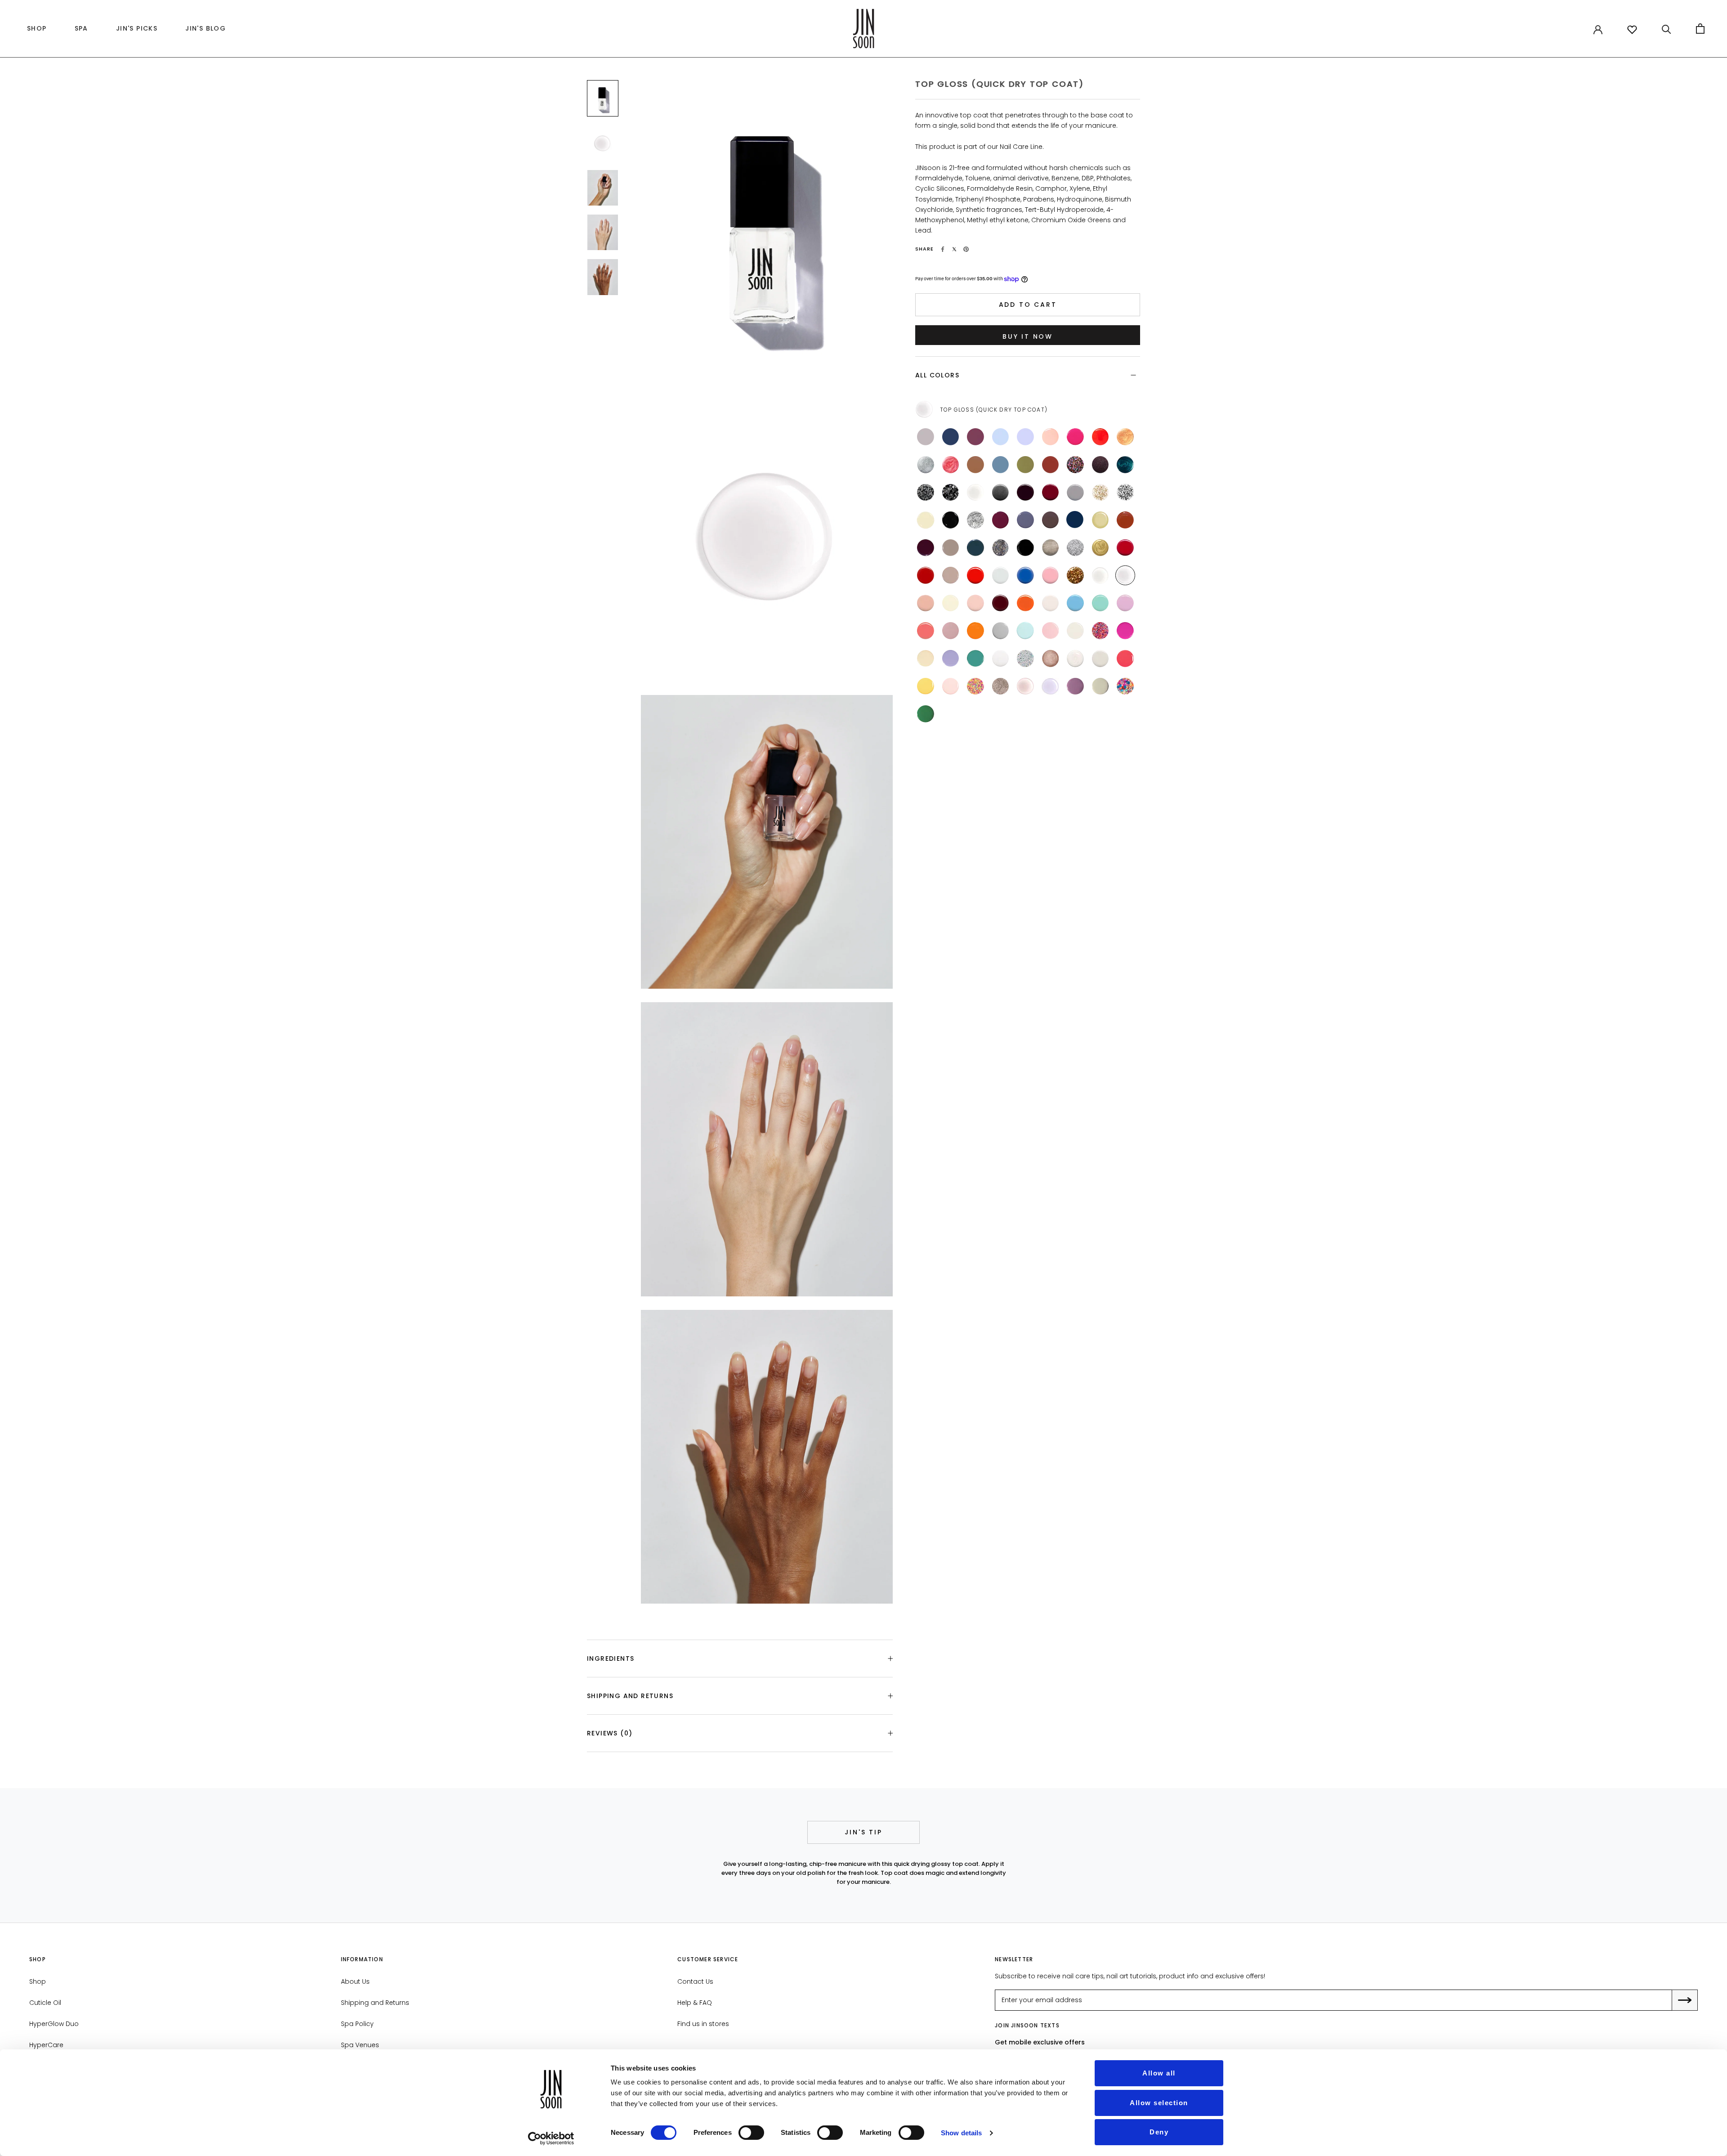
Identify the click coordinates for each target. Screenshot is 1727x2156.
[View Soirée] (951, 493)
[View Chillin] (926, 659)
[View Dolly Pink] (1051, 575)
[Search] (1667, 29)
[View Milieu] (951, 548)
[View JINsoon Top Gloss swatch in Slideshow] (603, 143)
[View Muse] (975, 603)
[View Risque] (1025, 493)
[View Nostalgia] (926, 603)
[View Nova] (1125, 437)
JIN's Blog (203, 31)
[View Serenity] (926, 437)
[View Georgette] (926, 520)
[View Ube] (1125, 603)
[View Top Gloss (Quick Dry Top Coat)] (1125, 575)
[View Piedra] (1101, 686)
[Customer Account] (1598, 29)
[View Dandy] (1025, 520)
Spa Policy (357, 2024)
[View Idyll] (1125, 520)
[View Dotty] (975, 686)
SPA (81, 28)
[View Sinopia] (926, 631)
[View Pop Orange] (975, 575)
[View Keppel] (1101, 603)
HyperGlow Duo (54, 2024)
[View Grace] (1001, 631)
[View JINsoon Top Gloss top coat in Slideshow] (603, 98)
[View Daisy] (1125, 686)
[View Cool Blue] (1025, 575)
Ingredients (611, 1658)
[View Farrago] (1101, 465)
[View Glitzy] (1075, 548)
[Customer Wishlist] (1632, 30)
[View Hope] (975, 631)
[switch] (751, 2133)
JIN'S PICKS (134, 31)
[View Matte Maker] (975, 493)
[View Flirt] (1075, 437)
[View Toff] (1051, 520)
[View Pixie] (1051, 631)
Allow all (1159, 2073)
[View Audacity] (1001, 603)
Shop (38, 1981)
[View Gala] (1075, 575)
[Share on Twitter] (954, 249)
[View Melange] (975, 520)
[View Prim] (1101, 659)
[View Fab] (1101, 631)
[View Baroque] (1101, 548)
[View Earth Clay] (975, 465)
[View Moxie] (951, 631)
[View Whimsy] (1025, 437)
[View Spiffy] (1051, 659)
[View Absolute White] (1001, 659)
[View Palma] (926, 714)
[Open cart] (1700, 29)
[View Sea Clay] (1001, 465)
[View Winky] (1125, 659)
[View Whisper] (1051, 437)
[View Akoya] (1075, 659)
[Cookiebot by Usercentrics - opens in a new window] (551, 2138)
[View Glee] (1075, 465)
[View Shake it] (1001, 548)
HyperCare (46, 2045)
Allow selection (1159, 2103)
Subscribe (1691, 2001)
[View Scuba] (975, 659)
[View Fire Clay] (1051, 465)
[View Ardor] (1125, 548)
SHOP (35, 31)
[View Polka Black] (926, 493)
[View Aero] (1075, 603)
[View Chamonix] (951, 520)
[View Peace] (1025, 631)
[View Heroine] (1001, 520)
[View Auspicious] (1075, 493)
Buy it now (1028, 336)
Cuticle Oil (45, 2003)
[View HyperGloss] (1051, 686)
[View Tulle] (951, 603)
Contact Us (695, 1981)
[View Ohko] (1001, 686)
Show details (961, 2133)
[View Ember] (975, 437)
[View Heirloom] (1125, 465)
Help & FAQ (695, 2003)
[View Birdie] (951, 659)
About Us (355, 1981)
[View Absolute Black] (1025, 548)
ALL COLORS (937, 375)
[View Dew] (1075, 631)
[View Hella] (1125, 631)
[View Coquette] (1051, 493)
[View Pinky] (951, 686)
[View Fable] (926, 548)
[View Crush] (1101, 437)
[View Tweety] (926, 686)
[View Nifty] (1051, 548)
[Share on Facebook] (943, 249)
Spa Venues (360, 2045)
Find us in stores (703, 2024)
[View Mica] (1001, 493)
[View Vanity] (926, 575)
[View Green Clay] (1025, 465)
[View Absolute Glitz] (1025, 659)
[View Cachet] (1101, 520)
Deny (1159, 2132)
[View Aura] (951, 465)
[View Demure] (951, 575)
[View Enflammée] (1025, 603)
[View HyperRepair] (1025, 686)
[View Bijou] (1101, 493)
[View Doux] (1051, 603)
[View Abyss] (975, 548)
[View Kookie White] (1001, 575)
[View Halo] (926, 465)
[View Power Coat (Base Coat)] (1101, 575)
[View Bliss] (1001, 437)
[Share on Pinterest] (966, 249)
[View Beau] (1075, 520)
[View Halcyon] (951, 437)
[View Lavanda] (1075, 686)
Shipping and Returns (630, 1696)
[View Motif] (1125, 493)
